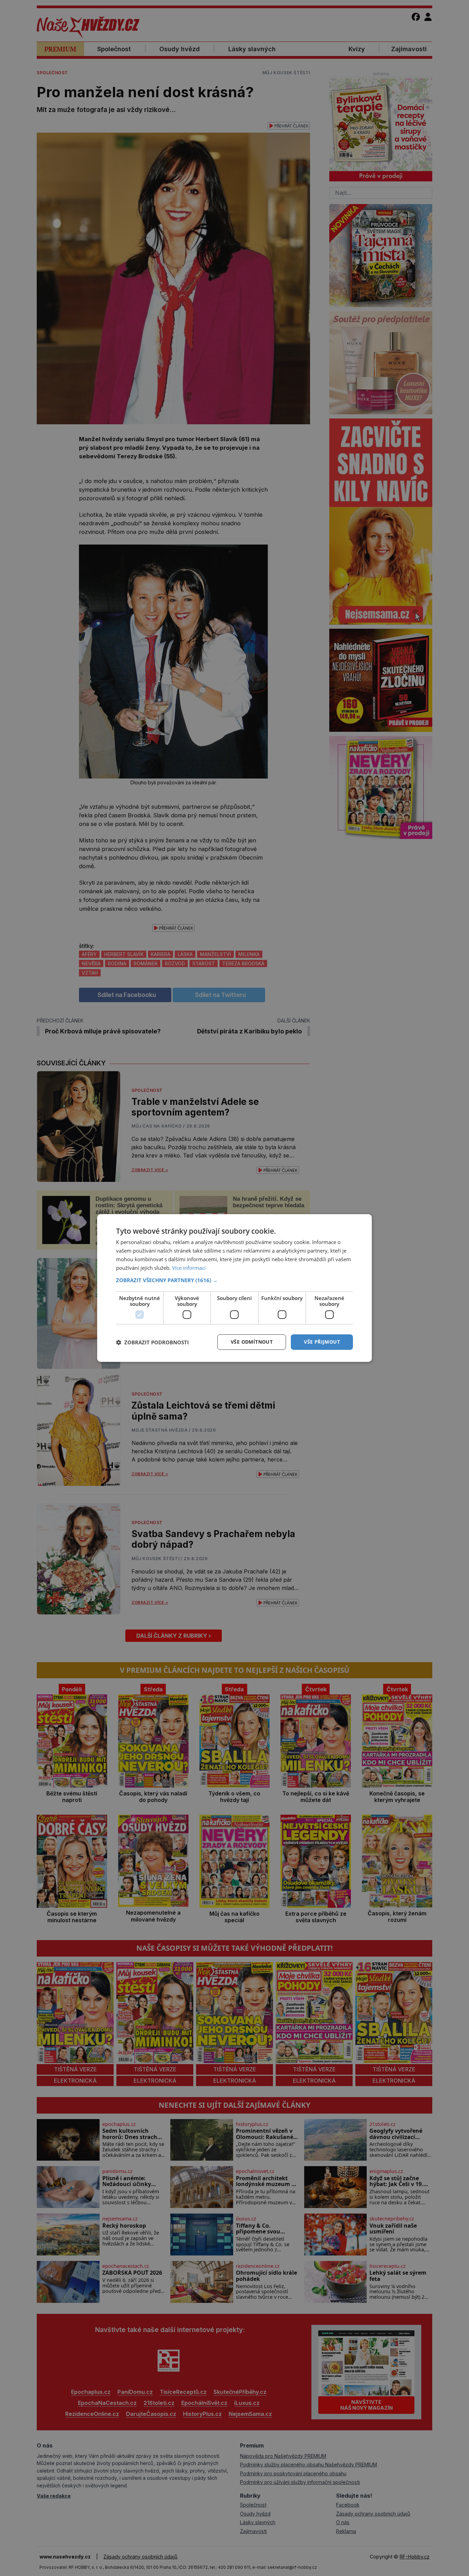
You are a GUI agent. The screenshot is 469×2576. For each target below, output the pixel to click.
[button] (235, 1280)
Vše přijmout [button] (322, 1342)
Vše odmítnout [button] (252, 1342)
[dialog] (235, 1288)
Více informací (189, 1268)
